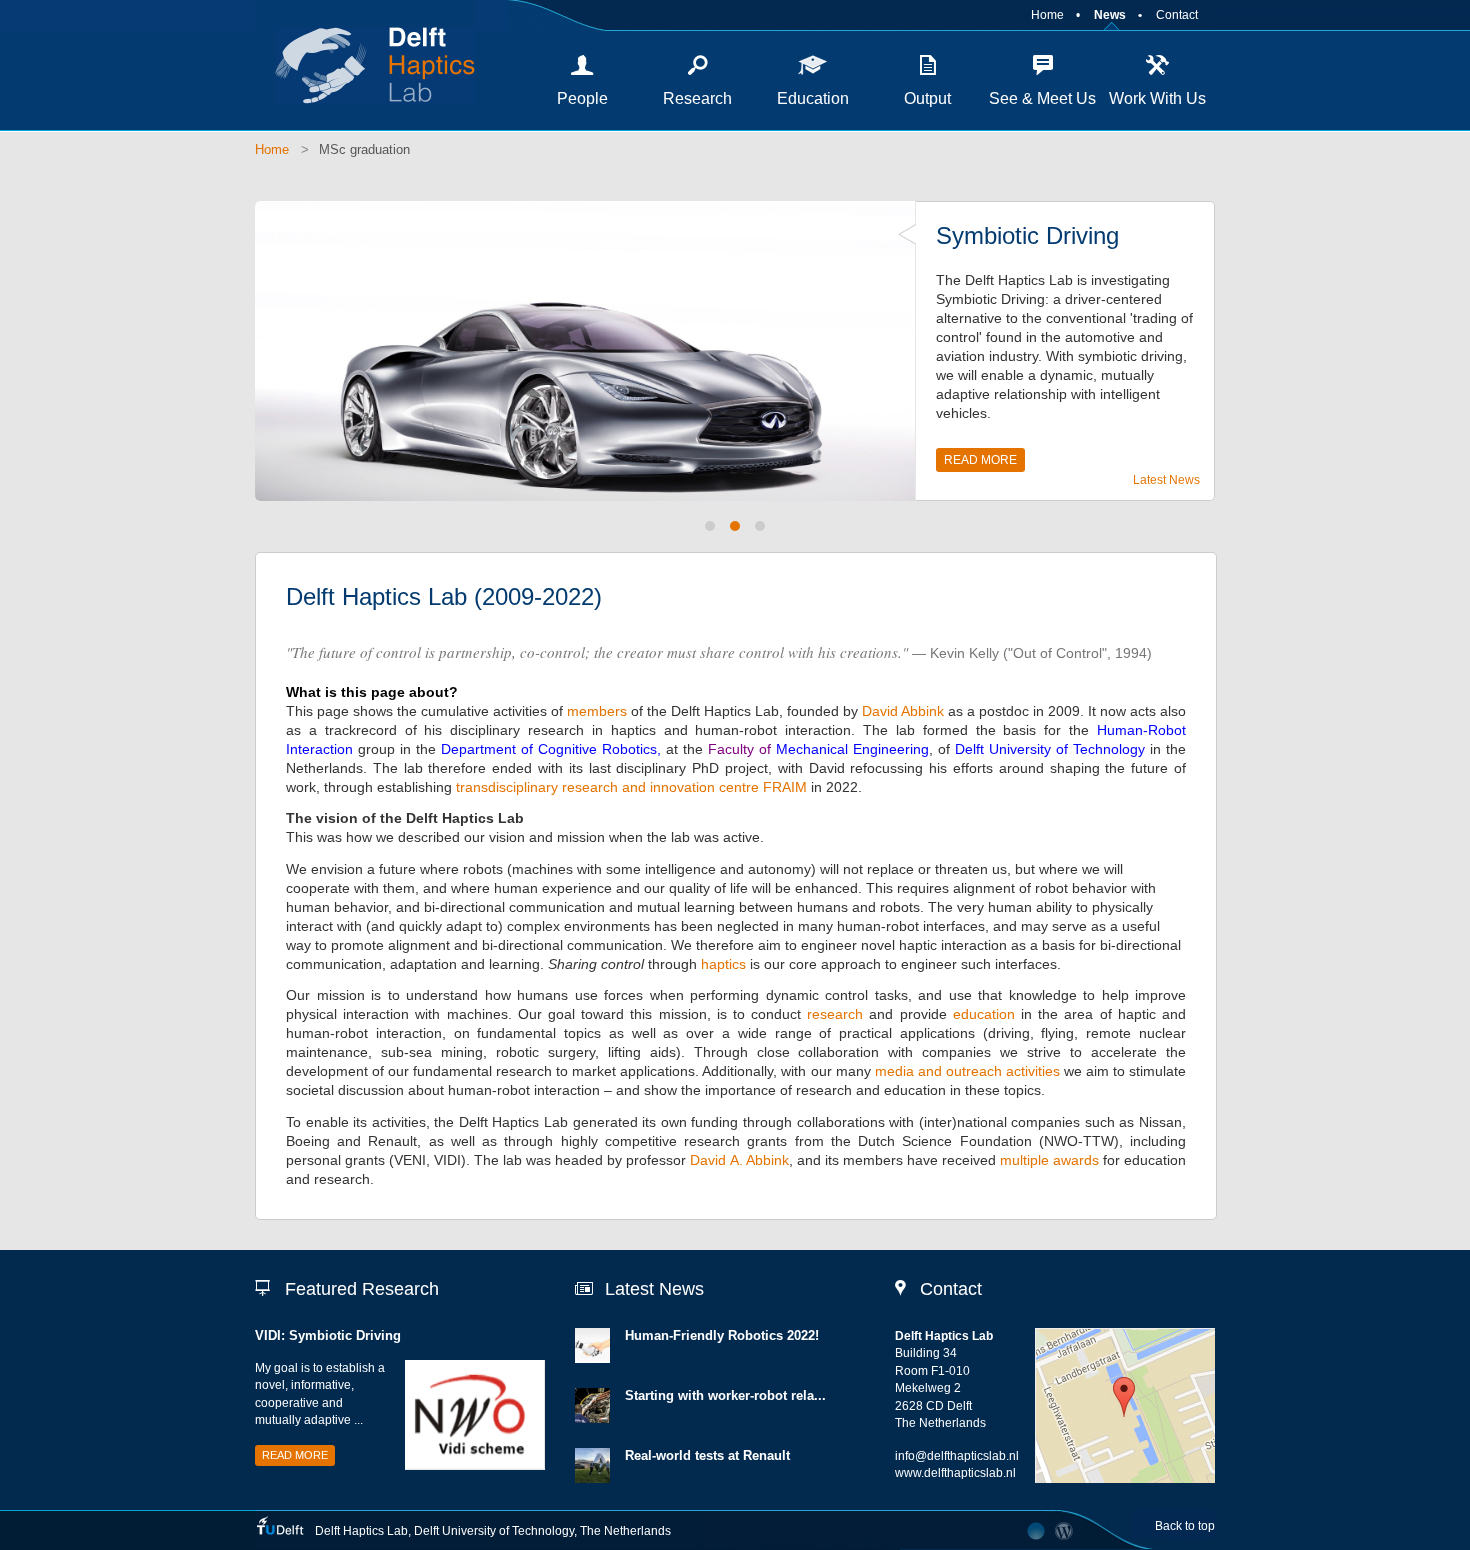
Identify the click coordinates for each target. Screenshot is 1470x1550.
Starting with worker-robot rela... (725, 1395)
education (984, 1014)
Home (1047, 15)
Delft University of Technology (1050, 749)
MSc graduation (364, 149)
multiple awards (1049, 1160)
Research (697, 98)
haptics (723, 964)
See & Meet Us (1042, 98)
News (1110, 15)
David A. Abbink (739, 1160)
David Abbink (903, 711)
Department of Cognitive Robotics (549, 749)
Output (927, 98)
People (582, 98)
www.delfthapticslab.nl (955, 1473)
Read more (980, 460)
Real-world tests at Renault (707, 1455)
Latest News (1166, 480)
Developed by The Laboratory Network (1036, 1531)
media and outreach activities (967, 1071)
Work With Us (1157, 98)
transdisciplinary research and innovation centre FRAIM (633, 787)
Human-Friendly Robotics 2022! (722, 1335)
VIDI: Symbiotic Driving (328, 1335)
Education (813, 98)
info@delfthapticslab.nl (957, 1456)
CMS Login (1064, 1531)
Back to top (1185, 1526)
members (597, 711)
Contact (1177, 15)
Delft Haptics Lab (365, 65)
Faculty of (742, 749)
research (835, 1014)
